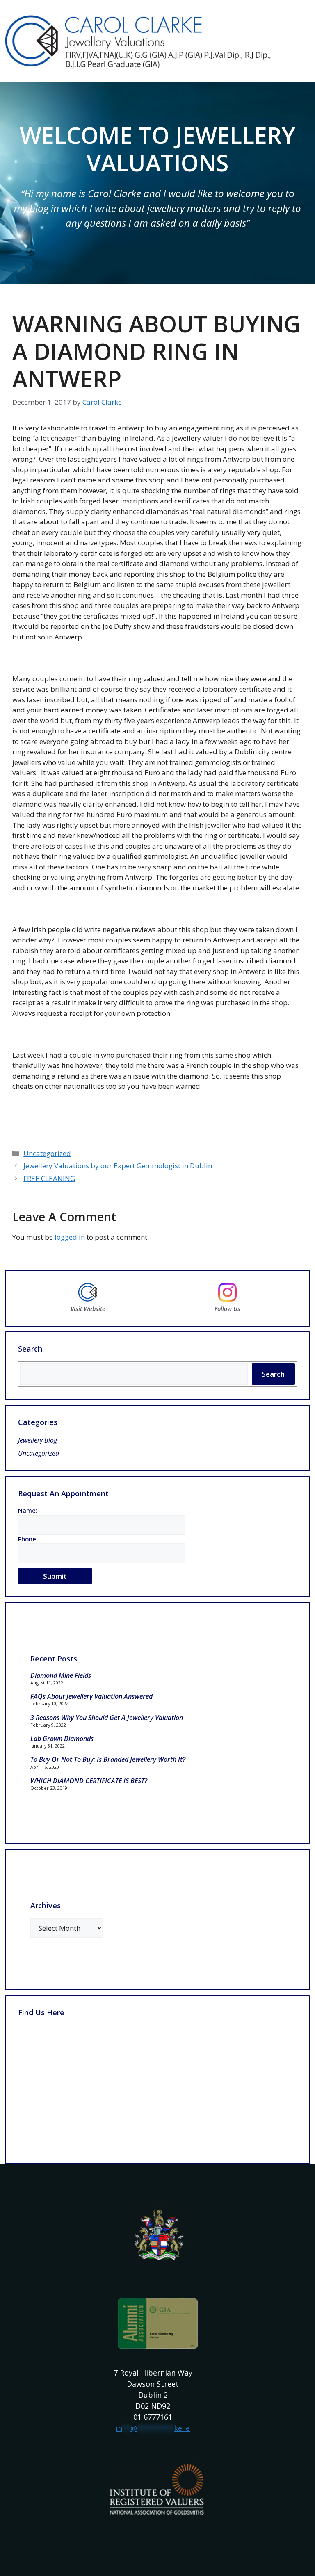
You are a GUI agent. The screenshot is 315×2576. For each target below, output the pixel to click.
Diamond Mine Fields (61, 1675)
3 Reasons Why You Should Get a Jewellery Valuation (107, 1718)
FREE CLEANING (49, 1178)
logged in (70, 1237)
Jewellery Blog (38, 1440)
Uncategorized (47, 1153)
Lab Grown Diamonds (62, 1739)
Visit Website (88, 1309)
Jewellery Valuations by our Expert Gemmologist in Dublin (118, 1166)
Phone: (28, 1539)
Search (273, 1374)
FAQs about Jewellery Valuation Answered (91, 1696)
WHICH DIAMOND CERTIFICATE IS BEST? (89, 1781)
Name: (28, 1510)
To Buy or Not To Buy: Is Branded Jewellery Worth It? (108, 1759)
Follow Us (227, 1309)
